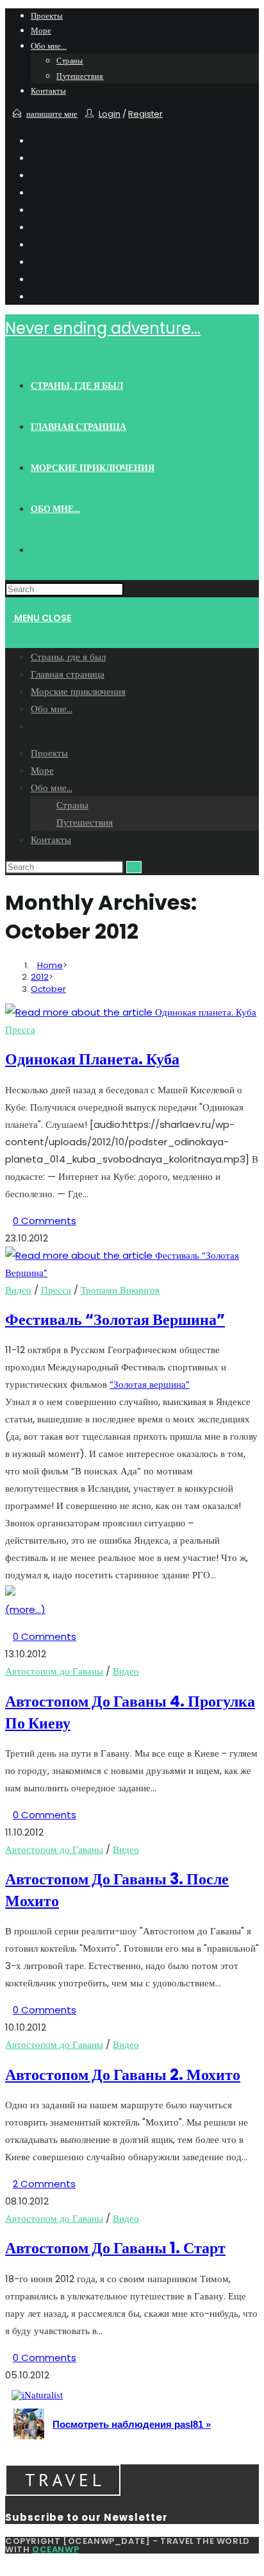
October (48, 989)
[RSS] (35, 296)
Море (41, 30)
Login (110, 114)
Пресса (20, 1029)
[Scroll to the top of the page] (9, 2562)
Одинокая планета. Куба (92, 1059)
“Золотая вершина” (150, 1384)
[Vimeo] (35, 261)
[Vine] (35, 279)
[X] (35, 140)
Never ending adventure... (103, 328)
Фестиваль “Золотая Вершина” (115, 1319)
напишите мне (52, 114)
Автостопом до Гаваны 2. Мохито (123, 2075)
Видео (18, 1290)
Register (145, 114)
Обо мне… (49, 46)
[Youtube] (35, 244)
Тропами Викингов (120, 1290)
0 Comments (45, 1221)
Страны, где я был (68, 657)
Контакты (48, 91)
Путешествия (80, 76)
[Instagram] (35, 227)
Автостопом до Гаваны (54, 1671)
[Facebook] (35, 158)
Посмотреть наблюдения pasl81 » (132, 2424)
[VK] (35, 209)
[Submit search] (134, 867)
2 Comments (44, 2184)
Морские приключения (78, 691)
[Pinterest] (35, 175)
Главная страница (68, 674)
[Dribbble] (35, 192)
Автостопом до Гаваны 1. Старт (115, 2248)
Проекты (47, 16)
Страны (70, 61)
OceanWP (55, 2549)
